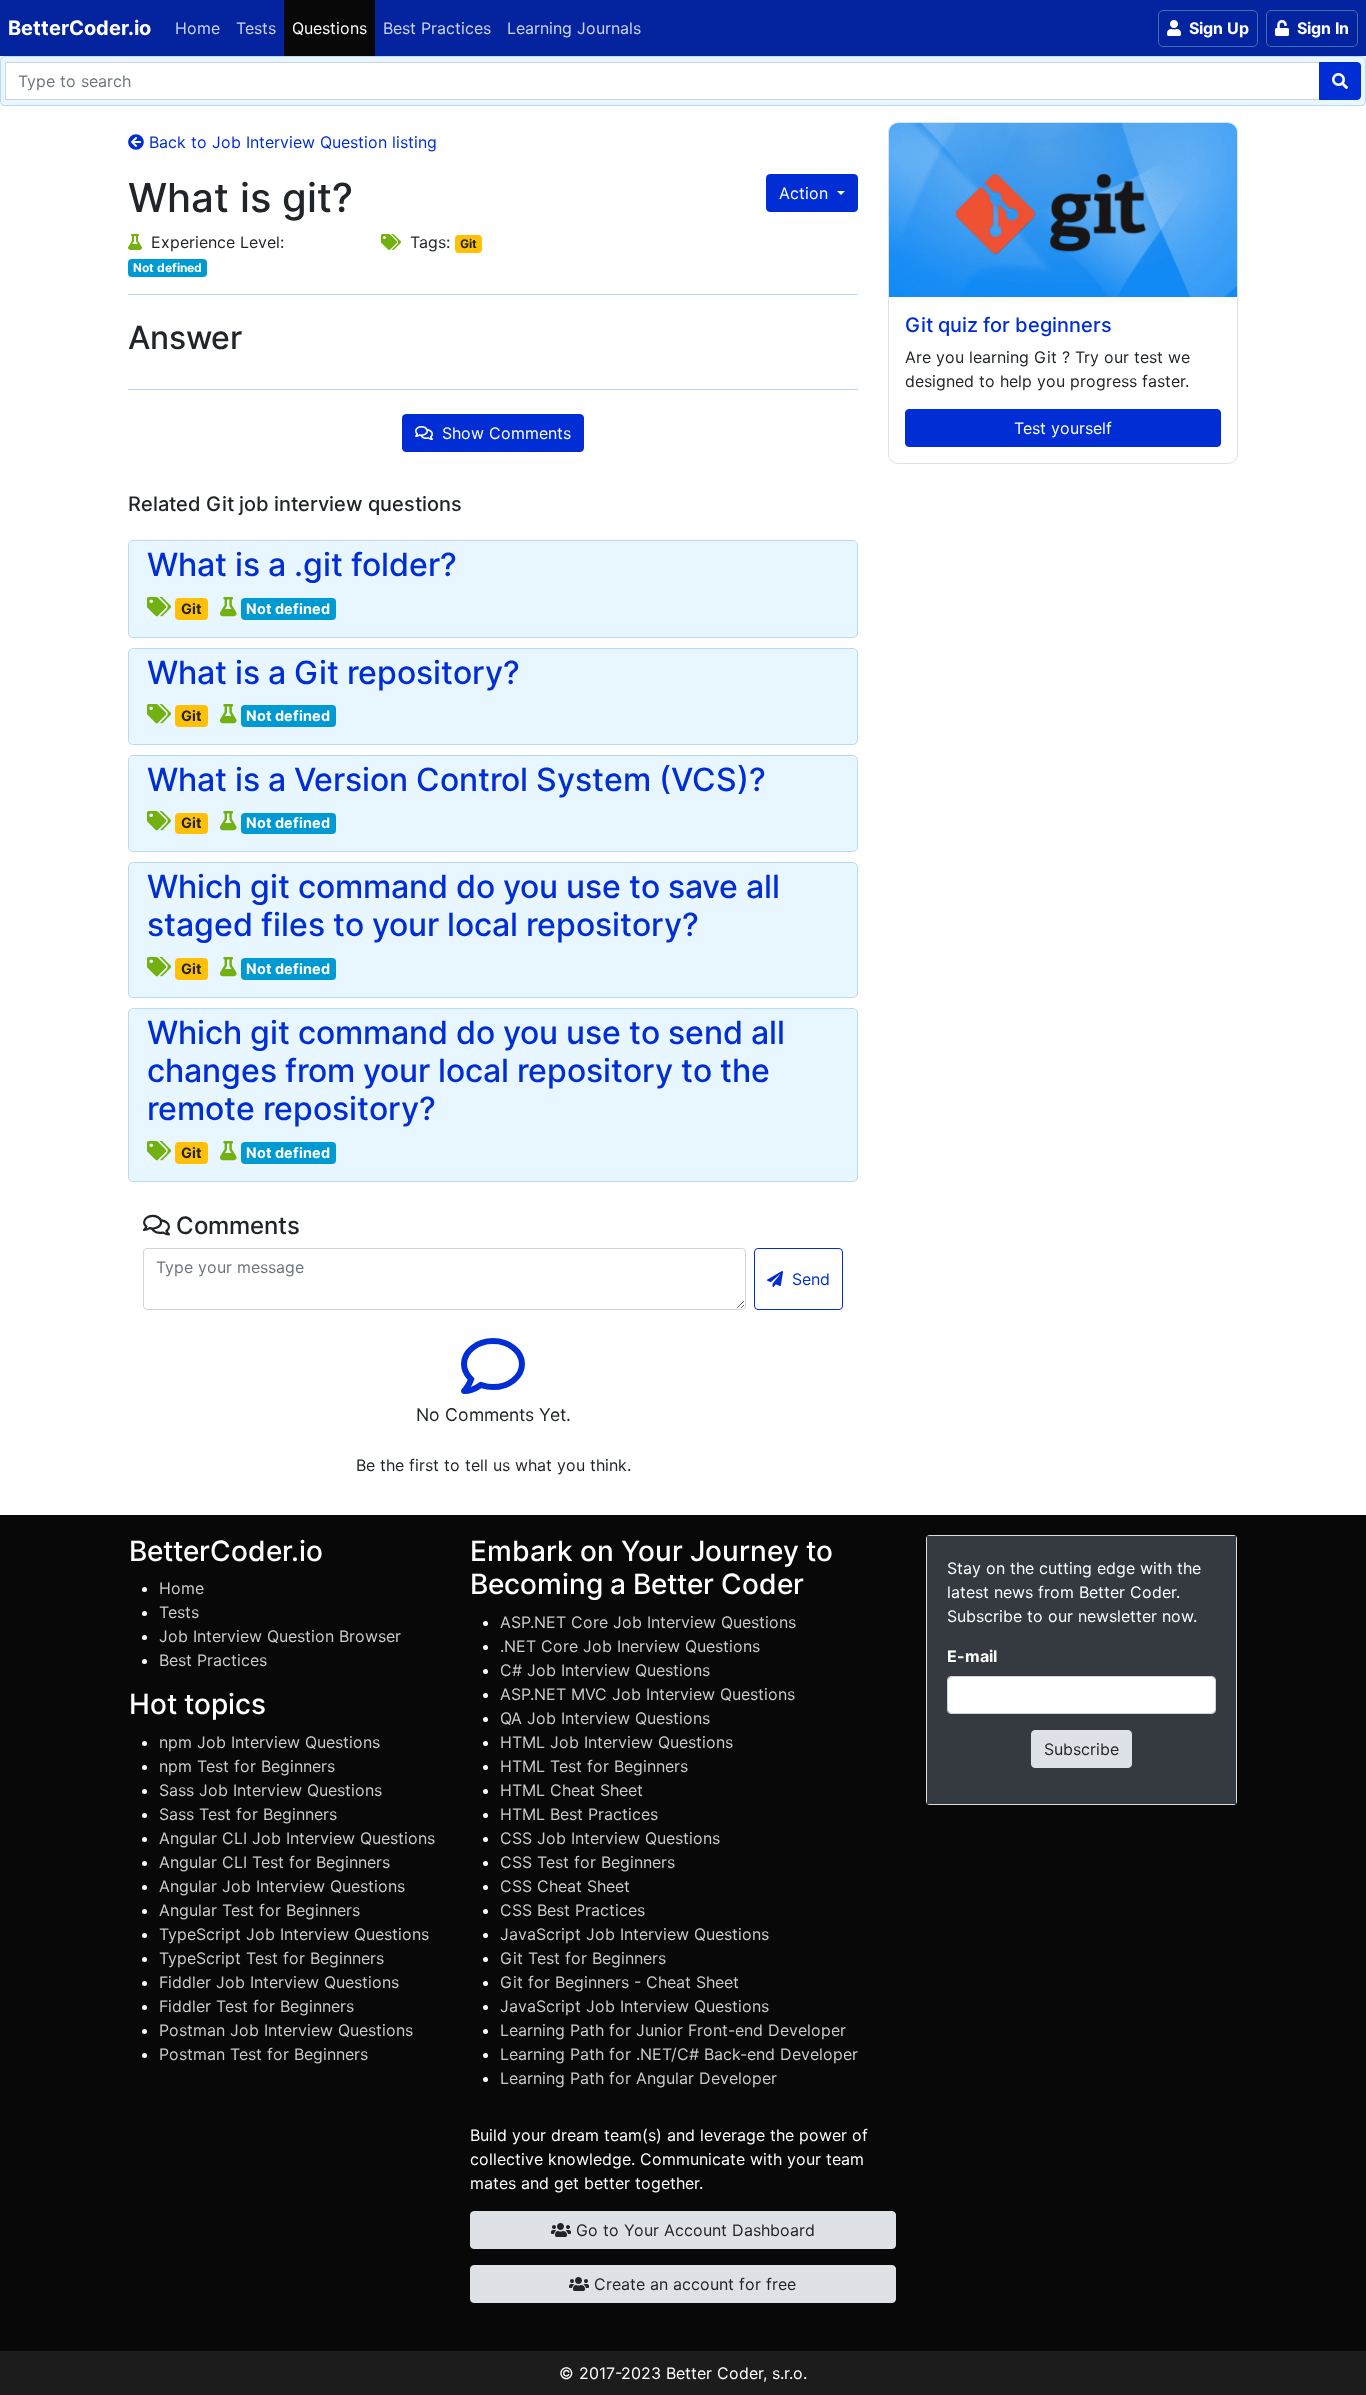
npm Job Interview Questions (269, 1742)
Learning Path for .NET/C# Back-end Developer (679, 2054)
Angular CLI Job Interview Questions (297, 1838)
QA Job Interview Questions (605, 1718)
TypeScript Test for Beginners (271, 1958)
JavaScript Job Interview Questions (634, 1934)
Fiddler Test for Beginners (256, 2006)
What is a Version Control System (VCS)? (456, 780)
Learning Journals (574, 28)
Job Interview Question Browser (280, 1636)
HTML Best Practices (579, 1814)
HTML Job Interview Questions (616, 1742)
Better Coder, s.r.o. (736, 2373)
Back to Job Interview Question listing (290, 142)
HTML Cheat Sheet (571, 1790)
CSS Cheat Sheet (565, 1886)
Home (197, 28)
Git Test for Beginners (583, 1958)
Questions (329, 28)
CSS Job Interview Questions (610, 1838)
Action (806, 193)
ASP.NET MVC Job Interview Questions (647, 1694)
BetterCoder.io (79, 28)
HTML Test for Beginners (594, 1766)
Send (808, 1279)
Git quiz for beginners (1008, 325)
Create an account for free (692, 2284)
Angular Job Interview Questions (282, 1886)
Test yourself (1063, 428)
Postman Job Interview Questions (286, 2030)
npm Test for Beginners (247, 1766)
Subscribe (1081, 1749)
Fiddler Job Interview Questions (279, 1982)
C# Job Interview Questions (605, 1670)
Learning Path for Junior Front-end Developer (673, 2030)
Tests (256, 28)
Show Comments (504, 433)
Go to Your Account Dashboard (693, 2230)
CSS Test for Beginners (587, 1862)
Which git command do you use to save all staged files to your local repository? (463, 906)
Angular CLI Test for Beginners (274, 1862)
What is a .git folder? (302, 565)
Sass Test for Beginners (248, 1814)
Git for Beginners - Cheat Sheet (619, 1982)
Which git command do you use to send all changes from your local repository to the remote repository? (466, 1071)
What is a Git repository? (333, 673)
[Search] (1340, 81)
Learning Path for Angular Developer (638, 2078)
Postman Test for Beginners (263, 2054)
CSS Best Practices (572, 1910)
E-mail (972, 1656)
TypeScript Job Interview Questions (294, 1934)
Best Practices (437, 28)
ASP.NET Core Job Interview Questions (648, 1622)
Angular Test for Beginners (259, 1910)
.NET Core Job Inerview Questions (630, 1646)
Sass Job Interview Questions (270, 1790)
